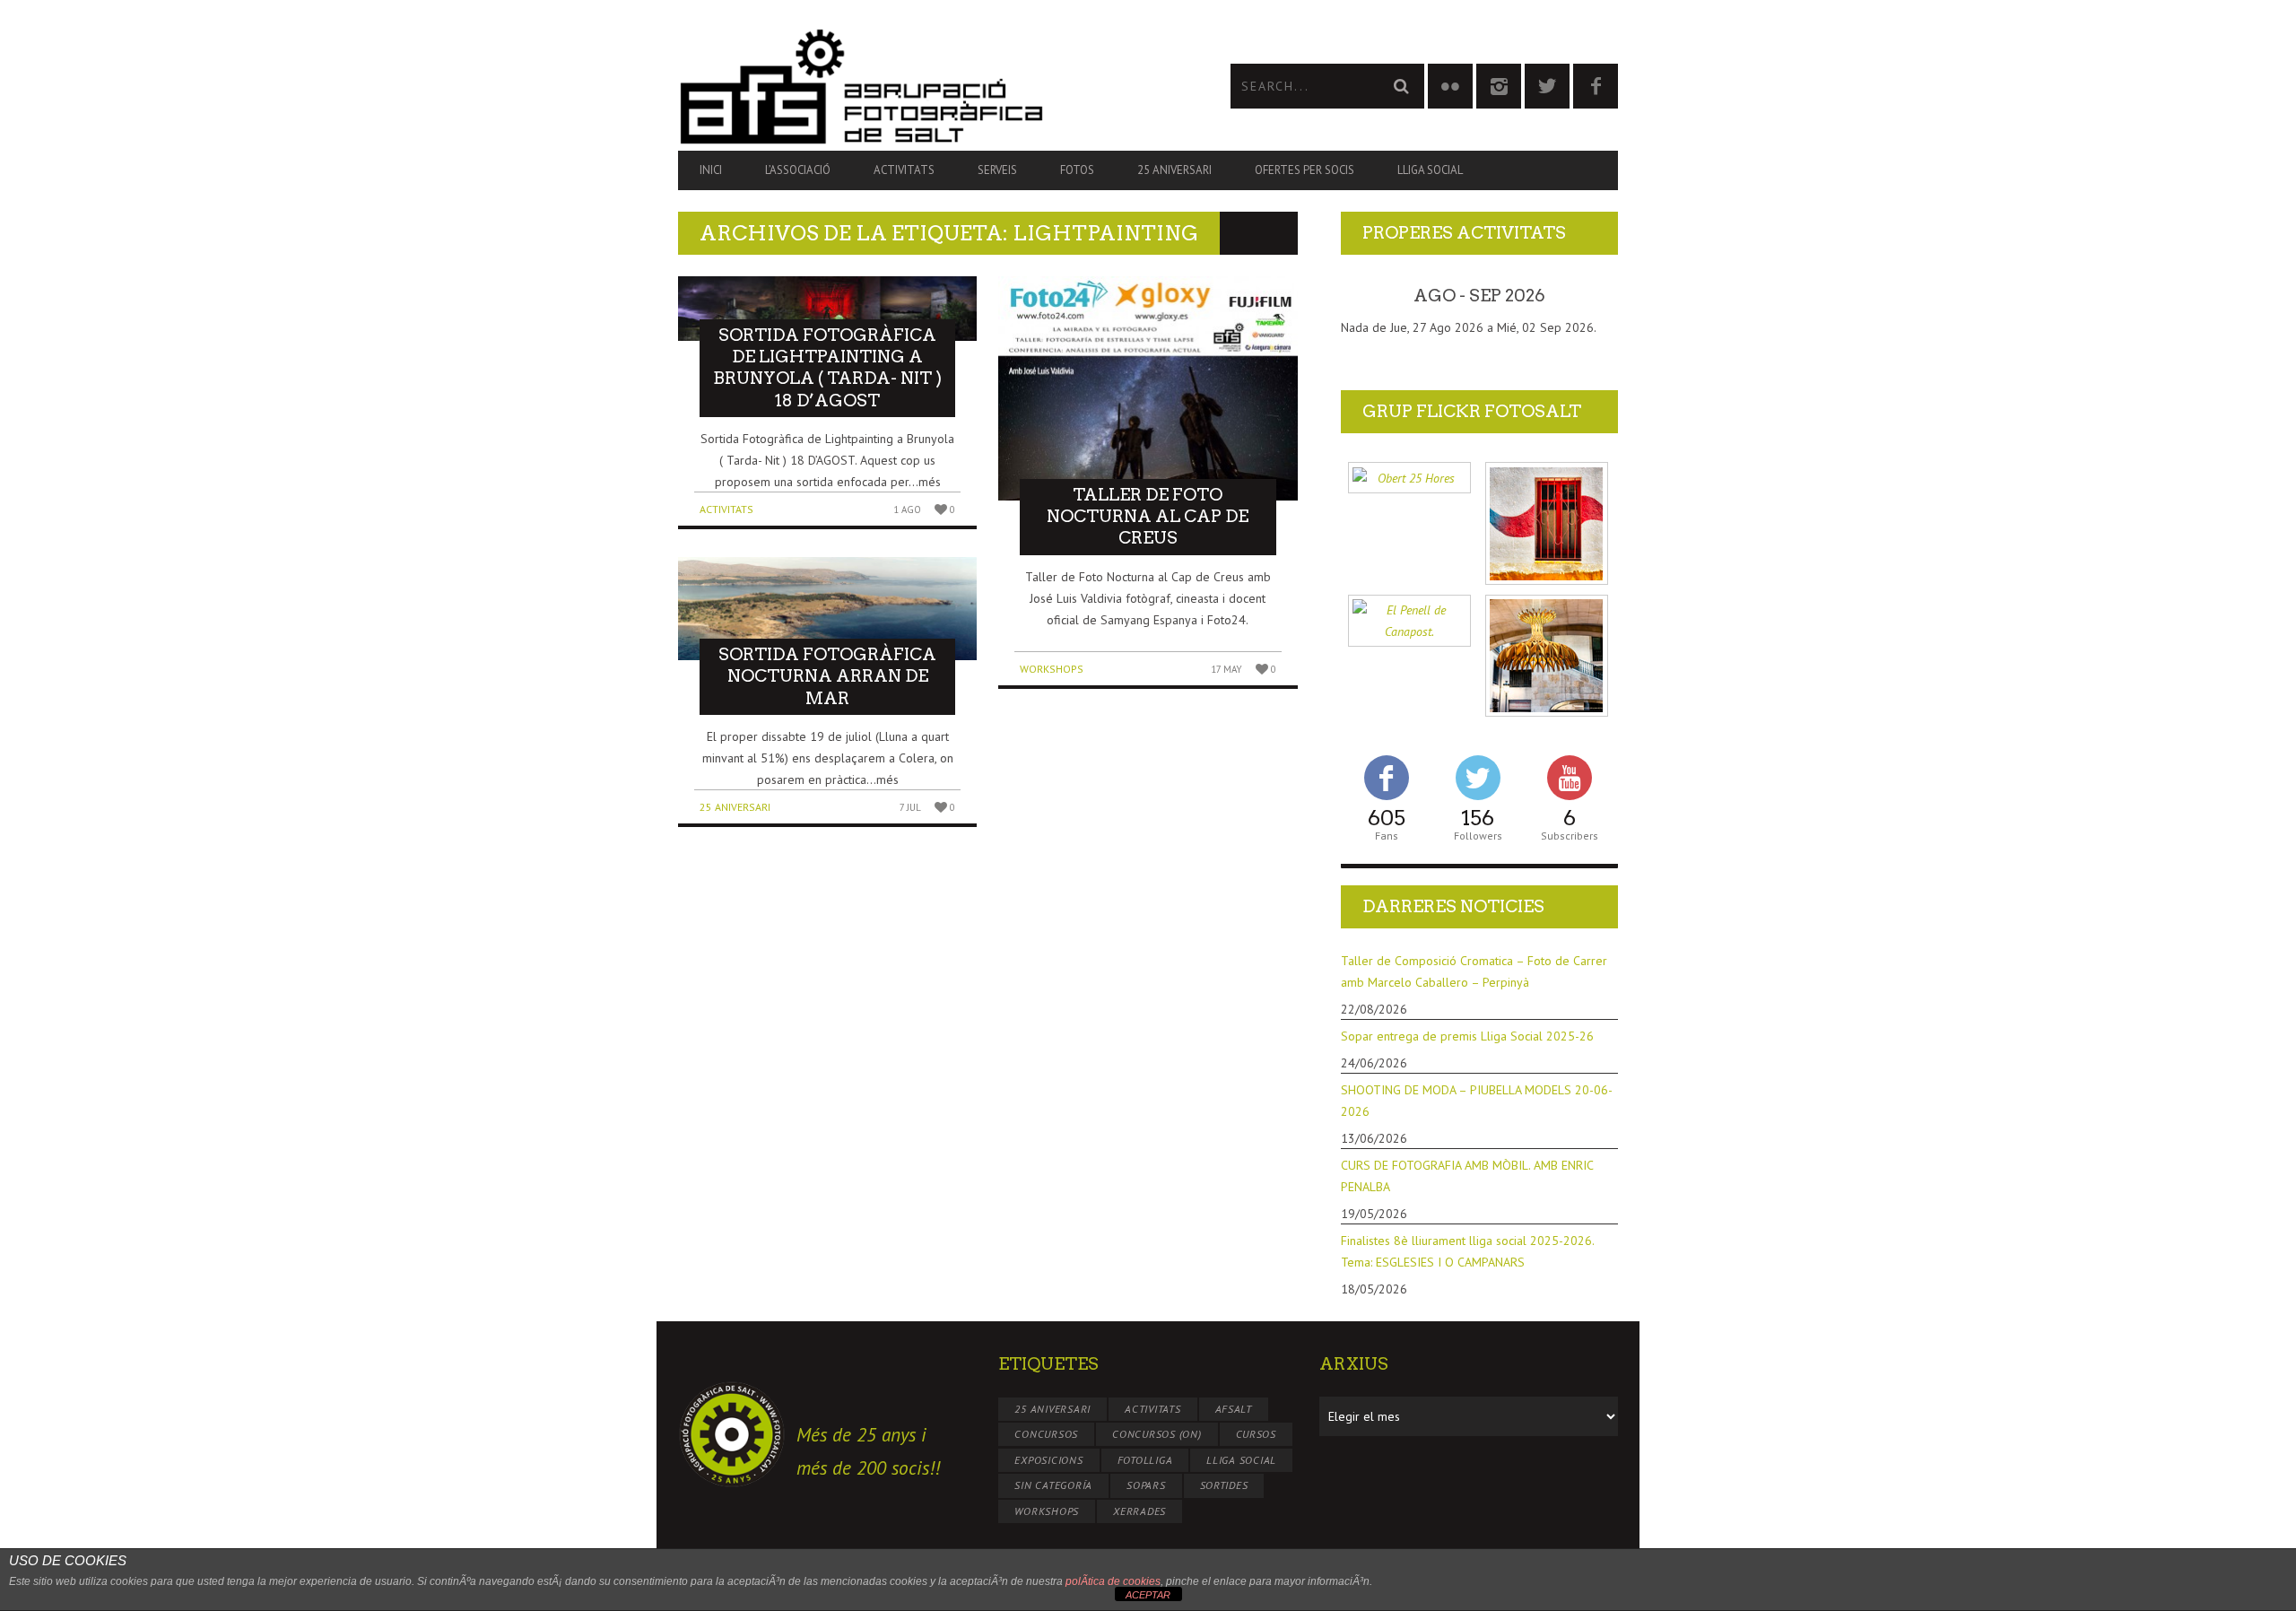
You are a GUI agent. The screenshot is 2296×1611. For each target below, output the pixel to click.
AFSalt (1234, 1409)
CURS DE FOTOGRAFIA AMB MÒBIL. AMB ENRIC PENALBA (1467, 1176)
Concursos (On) (1157, 1434)
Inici (711, 170)
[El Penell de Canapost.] (1409, 621)
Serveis (997, 170)
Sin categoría (1053, 1485)
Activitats (904, 170)
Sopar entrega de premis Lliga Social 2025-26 (1467, 1036)
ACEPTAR (1148, 1595)
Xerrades (1139, 1511)
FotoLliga (1145, 1460)
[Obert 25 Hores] (1409, 478)
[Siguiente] (1590, 296)
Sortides (1224, 1485)
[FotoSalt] (913, 86)
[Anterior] (1369, 296)
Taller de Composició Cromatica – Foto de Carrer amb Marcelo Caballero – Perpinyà (1474, 971)
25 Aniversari (1174, 170)
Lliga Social (1430, 170)
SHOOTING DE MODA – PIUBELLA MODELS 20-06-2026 (1477, 1101)
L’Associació (798, 170)
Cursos (1257, 1434)
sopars (1146, 1485)
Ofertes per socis (1305, 170)
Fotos (1077, 170)
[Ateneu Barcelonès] (1547, 656)
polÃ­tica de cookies (1113, 1581)
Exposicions (1048, 1460)
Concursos (1046, 1434)
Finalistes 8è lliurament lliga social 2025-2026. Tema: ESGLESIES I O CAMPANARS (1467, 1251)
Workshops (1052, 669)
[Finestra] (1547, 523)
